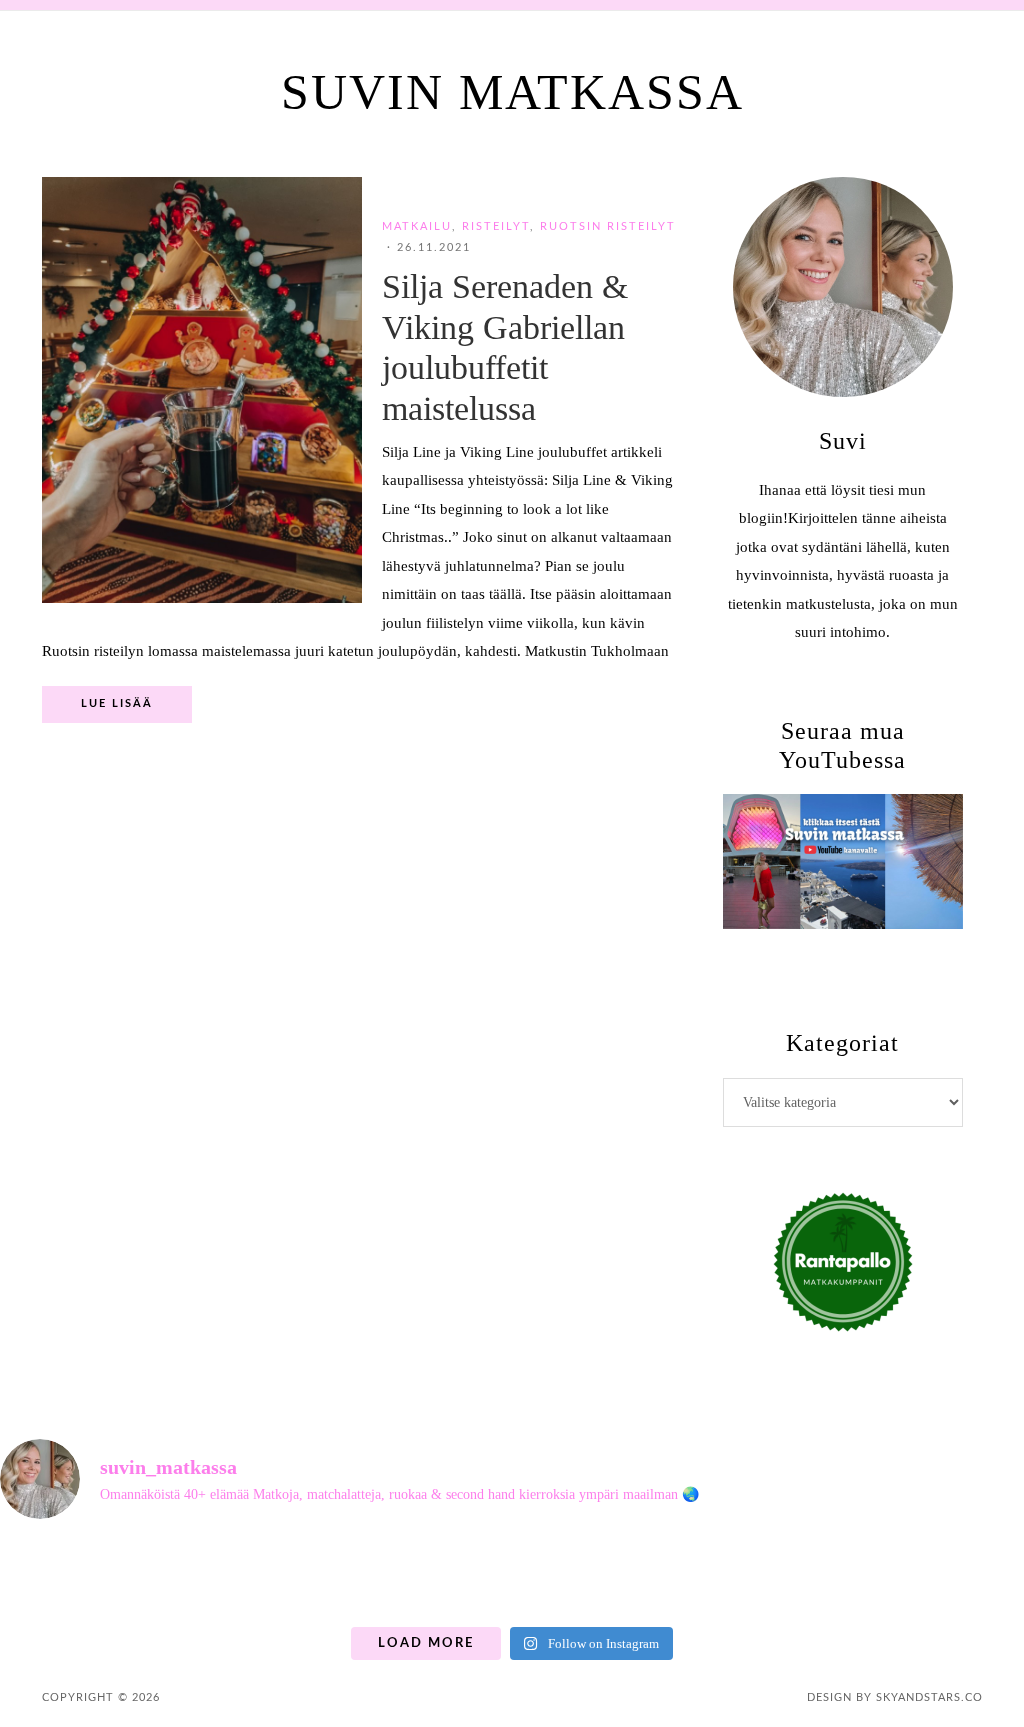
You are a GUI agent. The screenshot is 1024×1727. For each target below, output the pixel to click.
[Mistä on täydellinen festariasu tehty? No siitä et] (188, 1576)
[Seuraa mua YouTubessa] (843, 861)
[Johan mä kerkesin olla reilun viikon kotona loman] (447, 1576)
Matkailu (417, 226)
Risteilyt (496, 226)
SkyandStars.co (929, 1697)
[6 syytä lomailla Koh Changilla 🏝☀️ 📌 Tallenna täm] (59, 1576)
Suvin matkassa (512, 92)
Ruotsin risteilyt (608, 226)
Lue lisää (117, 703)
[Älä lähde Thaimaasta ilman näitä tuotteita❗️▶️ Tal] (835, 1576)
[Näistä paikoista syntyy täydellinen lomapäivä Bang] (705, 1576)
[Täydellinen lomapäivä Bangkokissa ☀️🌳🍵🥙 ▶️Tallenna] (318, 1576)
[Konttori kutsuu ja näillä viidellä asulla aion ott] (576, 1576)
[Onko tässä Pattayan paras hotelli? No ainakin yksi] (964, 1576)
